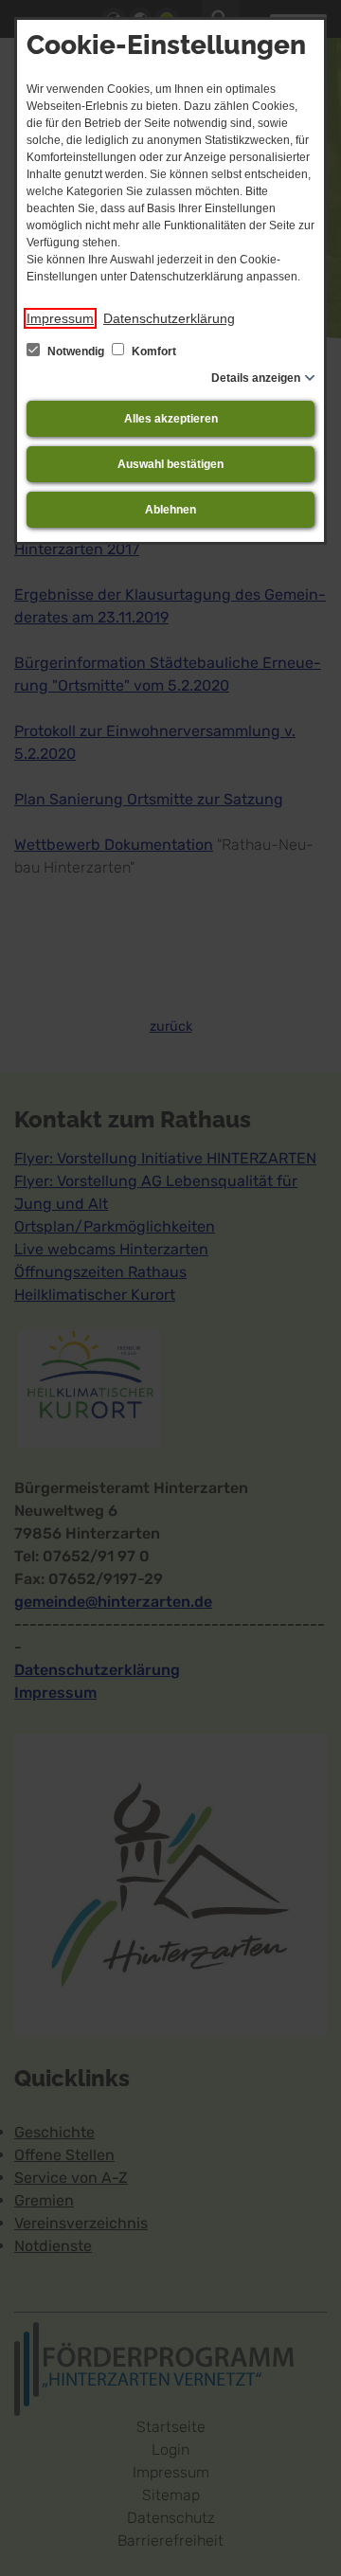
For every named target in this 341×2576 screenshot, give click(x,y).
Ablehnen (170, 510)
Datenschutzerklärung (169, 318)
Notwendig (76, 351)
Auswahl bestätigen (170, 464)
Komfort (153, 351)
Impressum (60, 318)
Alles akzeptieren (171, 419)
